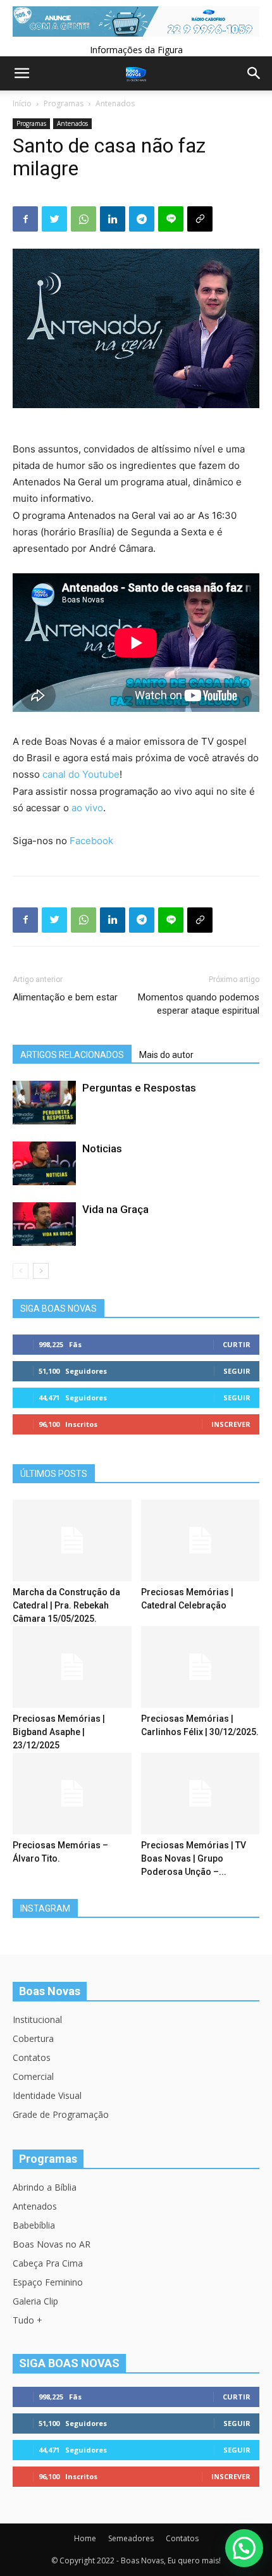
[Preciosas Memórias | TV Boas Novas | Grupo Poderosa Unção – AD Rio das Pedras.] (201, 1794)
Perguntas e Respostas (139, 1088)
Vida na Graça (115, 1209)
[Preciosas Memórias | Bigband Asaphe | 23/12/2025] (72, 1667)
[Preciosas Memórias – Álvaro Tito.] (72, 1794)
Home (85, 2538)
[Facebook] (25, 219)
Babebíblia (34, 2225)
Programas (64, 103)
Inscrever (231, 1424)
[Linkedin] (113, 219)
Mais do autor (166, 1055)
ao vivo (87, 808)
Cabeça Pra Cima (48, 2263)
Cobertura (33, 2038)
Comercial (33, 2076)
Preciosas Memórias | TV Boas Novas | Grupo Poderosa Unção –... (194, 1858)
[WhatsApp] (83, 219)
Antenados (115, 103)
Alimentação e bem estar (65, 997)
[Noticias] (44, 1163)
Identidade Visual (47, 2095)
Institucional (37, 2019)
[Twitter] (54, 219)
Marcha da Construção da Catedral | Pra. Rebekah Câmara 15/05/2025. (66, 1605)
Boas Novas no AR (52, 2244)
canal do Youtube (81, 774)
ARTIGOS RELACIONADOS (72, 1055)
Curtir (237, 1344)
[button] (244, 2548)
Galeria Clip (35, 2301)
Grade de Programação (61, 2114)
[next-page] (41, 1271)
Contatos (32, 2057)
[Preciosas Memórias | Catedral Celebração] (201, 1540)
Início (22, 103)
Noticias (102, 1148)
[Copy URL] (200, 219)
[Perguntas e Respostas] (44, 1103)
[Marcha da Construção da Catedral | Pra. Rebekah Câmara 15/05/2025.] (72, 1540)
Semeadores (131, 2538)
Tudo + (28, 2320)
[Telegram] (142, 219)
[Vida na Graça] (44, 1224)
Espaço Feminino (48, 2282)
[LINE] (171, 219)
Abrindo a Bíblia (45, 2187)
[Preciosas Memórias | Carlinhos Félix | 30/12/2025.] (201, 1667)
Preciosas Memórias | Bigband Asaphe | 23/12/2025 (59, 1732)
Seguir (237, 1371)
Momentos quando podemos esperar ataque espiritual (199, 1004)
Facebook (91, 841)
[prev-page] (21, 1271)
